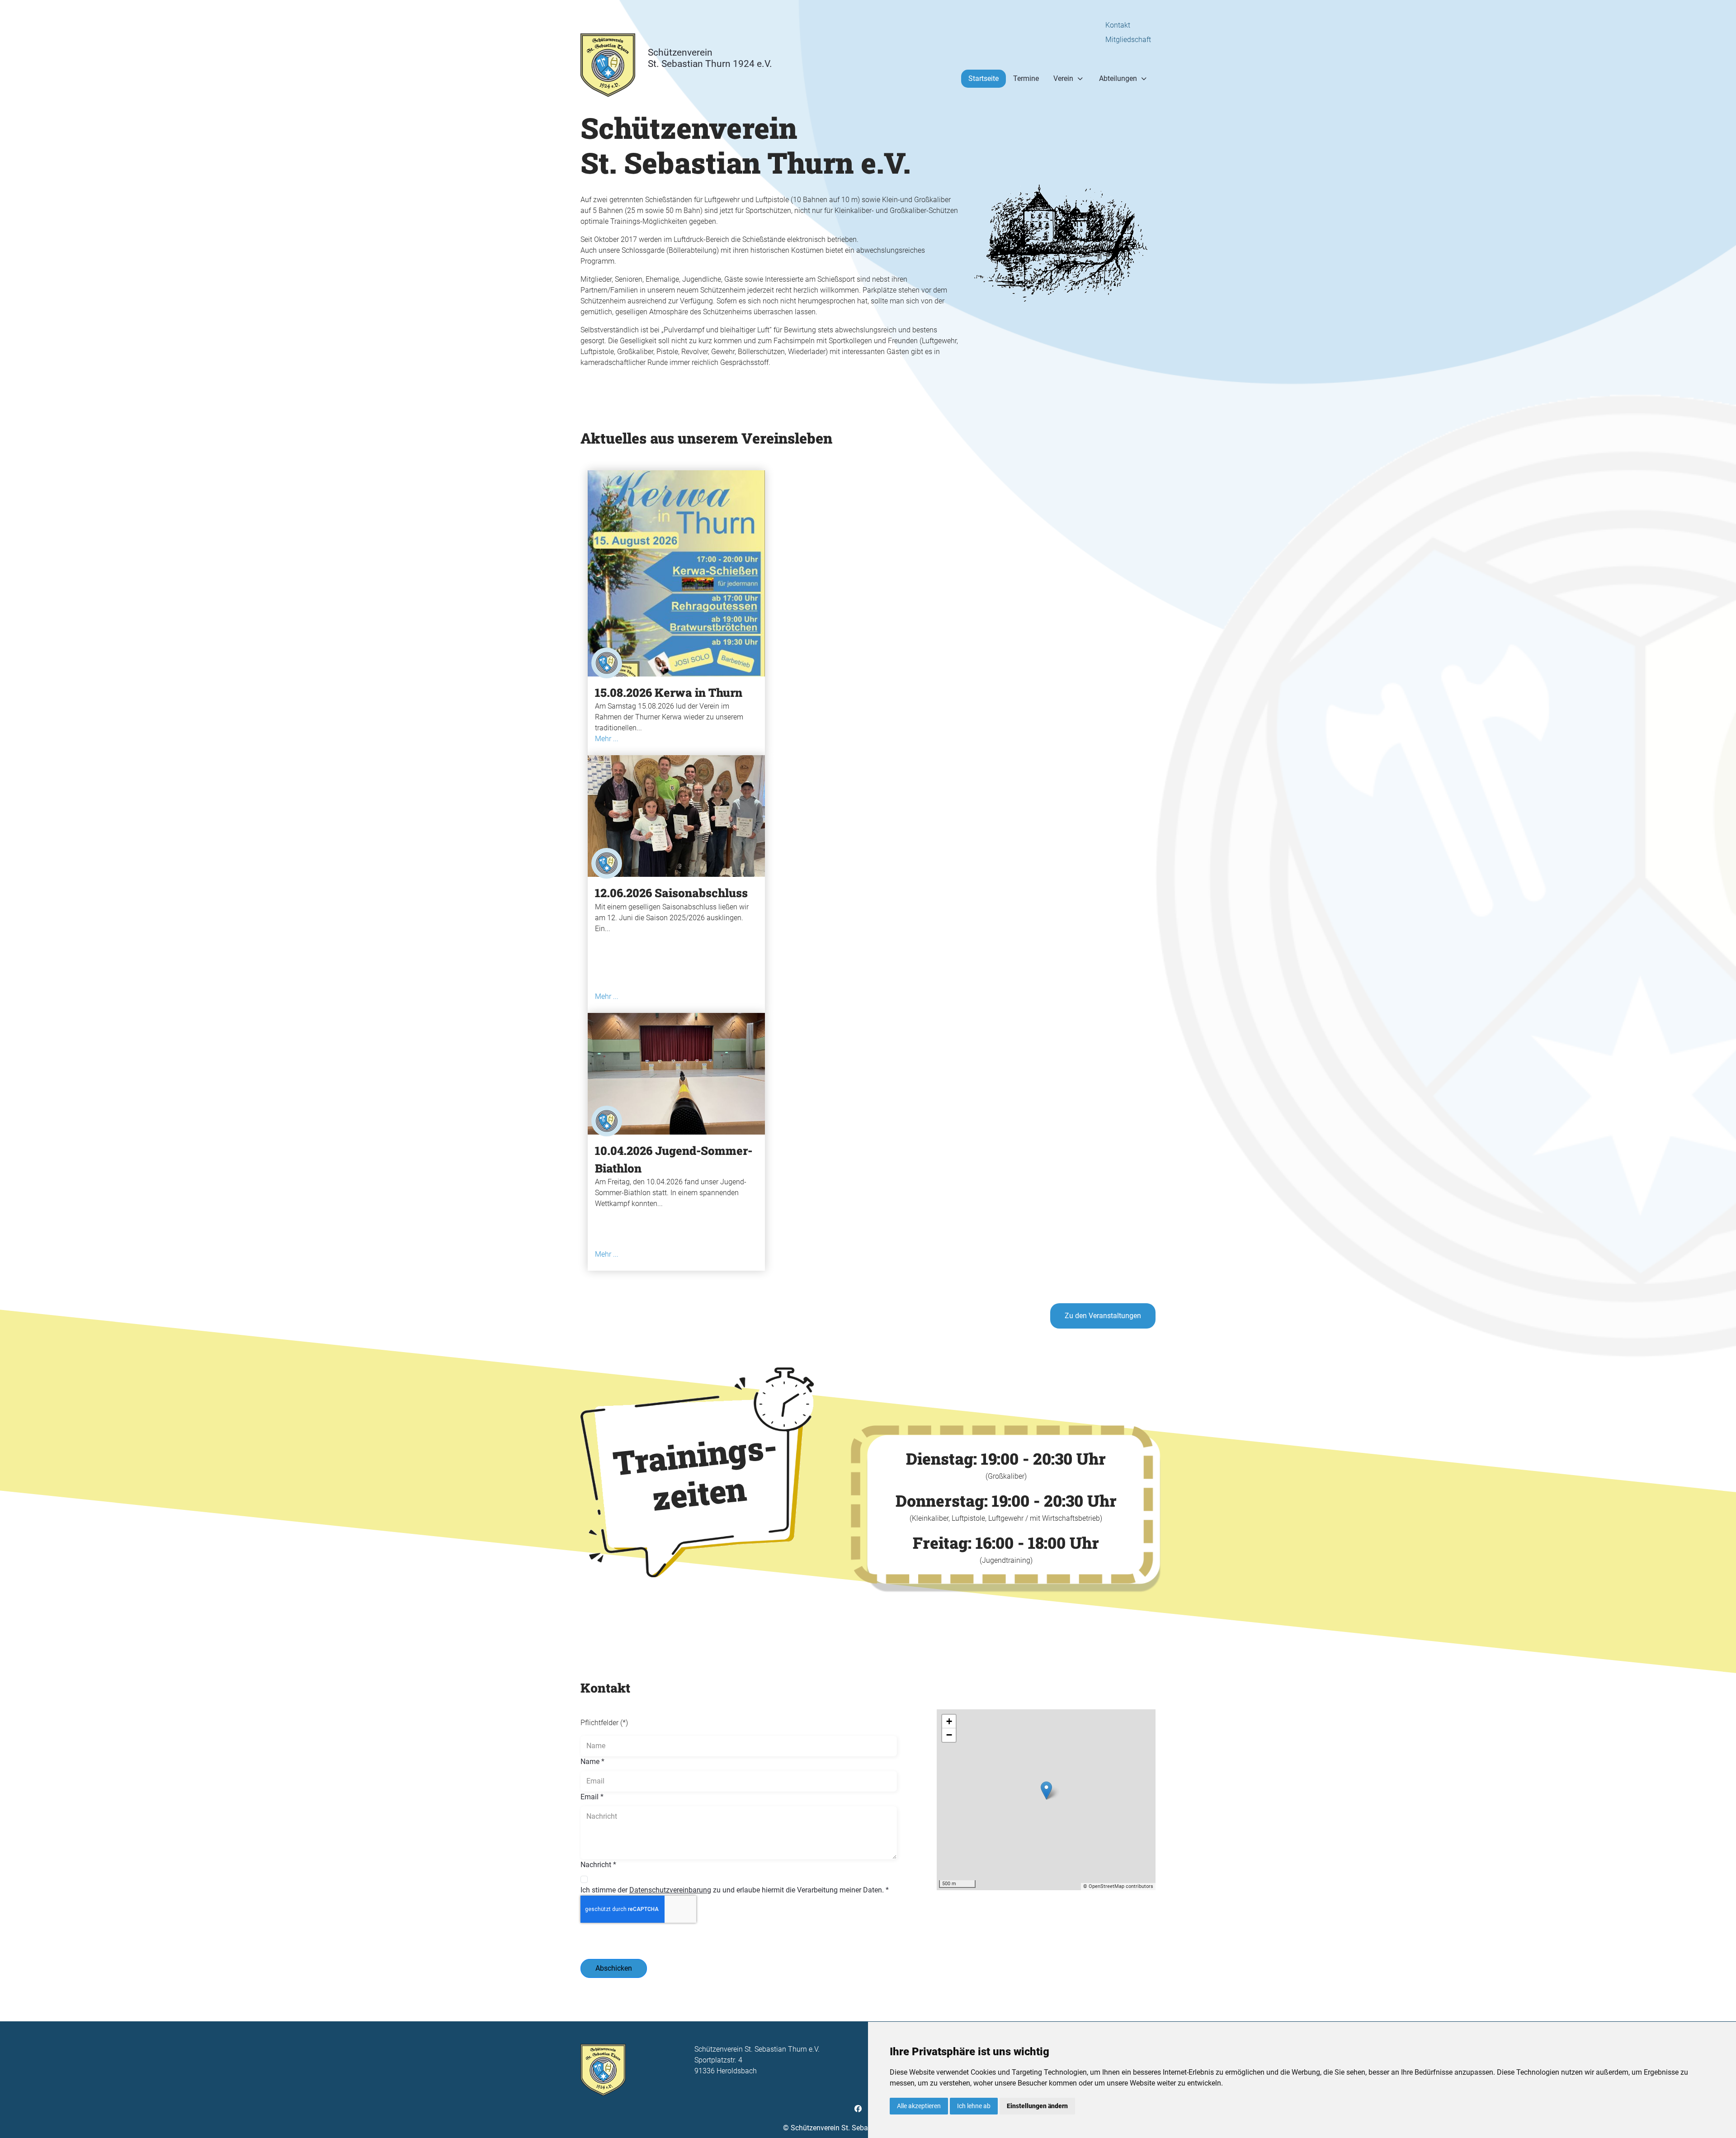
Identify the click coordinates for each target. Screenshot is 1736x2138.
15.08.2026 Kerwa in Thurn (669, 692)
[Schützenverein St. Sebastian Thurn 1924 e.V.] (608, 78)
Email (592, 1797)
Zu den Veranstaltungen (1103, 1316)
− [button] (949, 1735)
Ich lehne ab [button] (974, 2106)
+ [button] (949, 1721)
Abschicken (614, 1968)
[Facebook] (858, 2109)
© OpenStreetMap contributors (1118, 1886)
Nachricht (598, 1865)
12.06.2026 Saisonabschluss (671, 893)
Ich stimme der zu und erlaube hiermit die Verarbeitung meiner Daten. (735, 1890)
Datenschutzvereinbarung (670, 1890)
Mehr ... (607, 739)
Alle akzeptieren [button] (919, 2106)
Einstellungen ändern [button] (1037, 2106)
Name (592, 1762)
